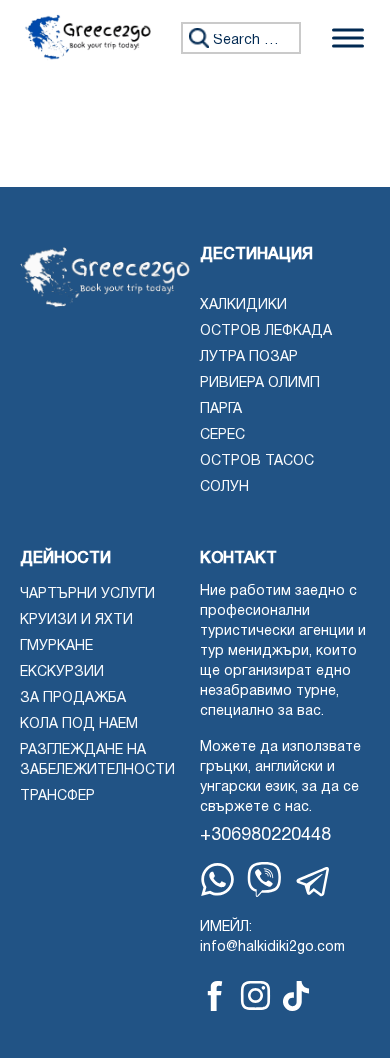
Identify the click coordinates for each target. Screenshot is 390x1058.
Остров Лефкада (266, 331)
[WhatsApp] (217, 879)
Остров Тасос (257, 461)
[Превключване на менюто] (348, 37)
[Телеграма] (314, 882)
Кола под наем (79, 724)
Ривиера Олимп (260, 383)
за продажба (73, 698)
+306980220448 (265, 835)
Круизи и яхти (76, 620)
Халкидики (243, 305)
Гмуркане (56, 646)
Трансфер (57, 796)
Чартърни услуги (87, 594)
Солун (224, 487)
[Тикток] (296, 996)
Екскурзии (62, 672)
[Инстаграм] (255, 995)
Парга (221, 409)
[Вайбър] (264, 879)
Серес (222, 435)
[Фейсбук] (215, 996)
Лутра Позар (249, 357)
